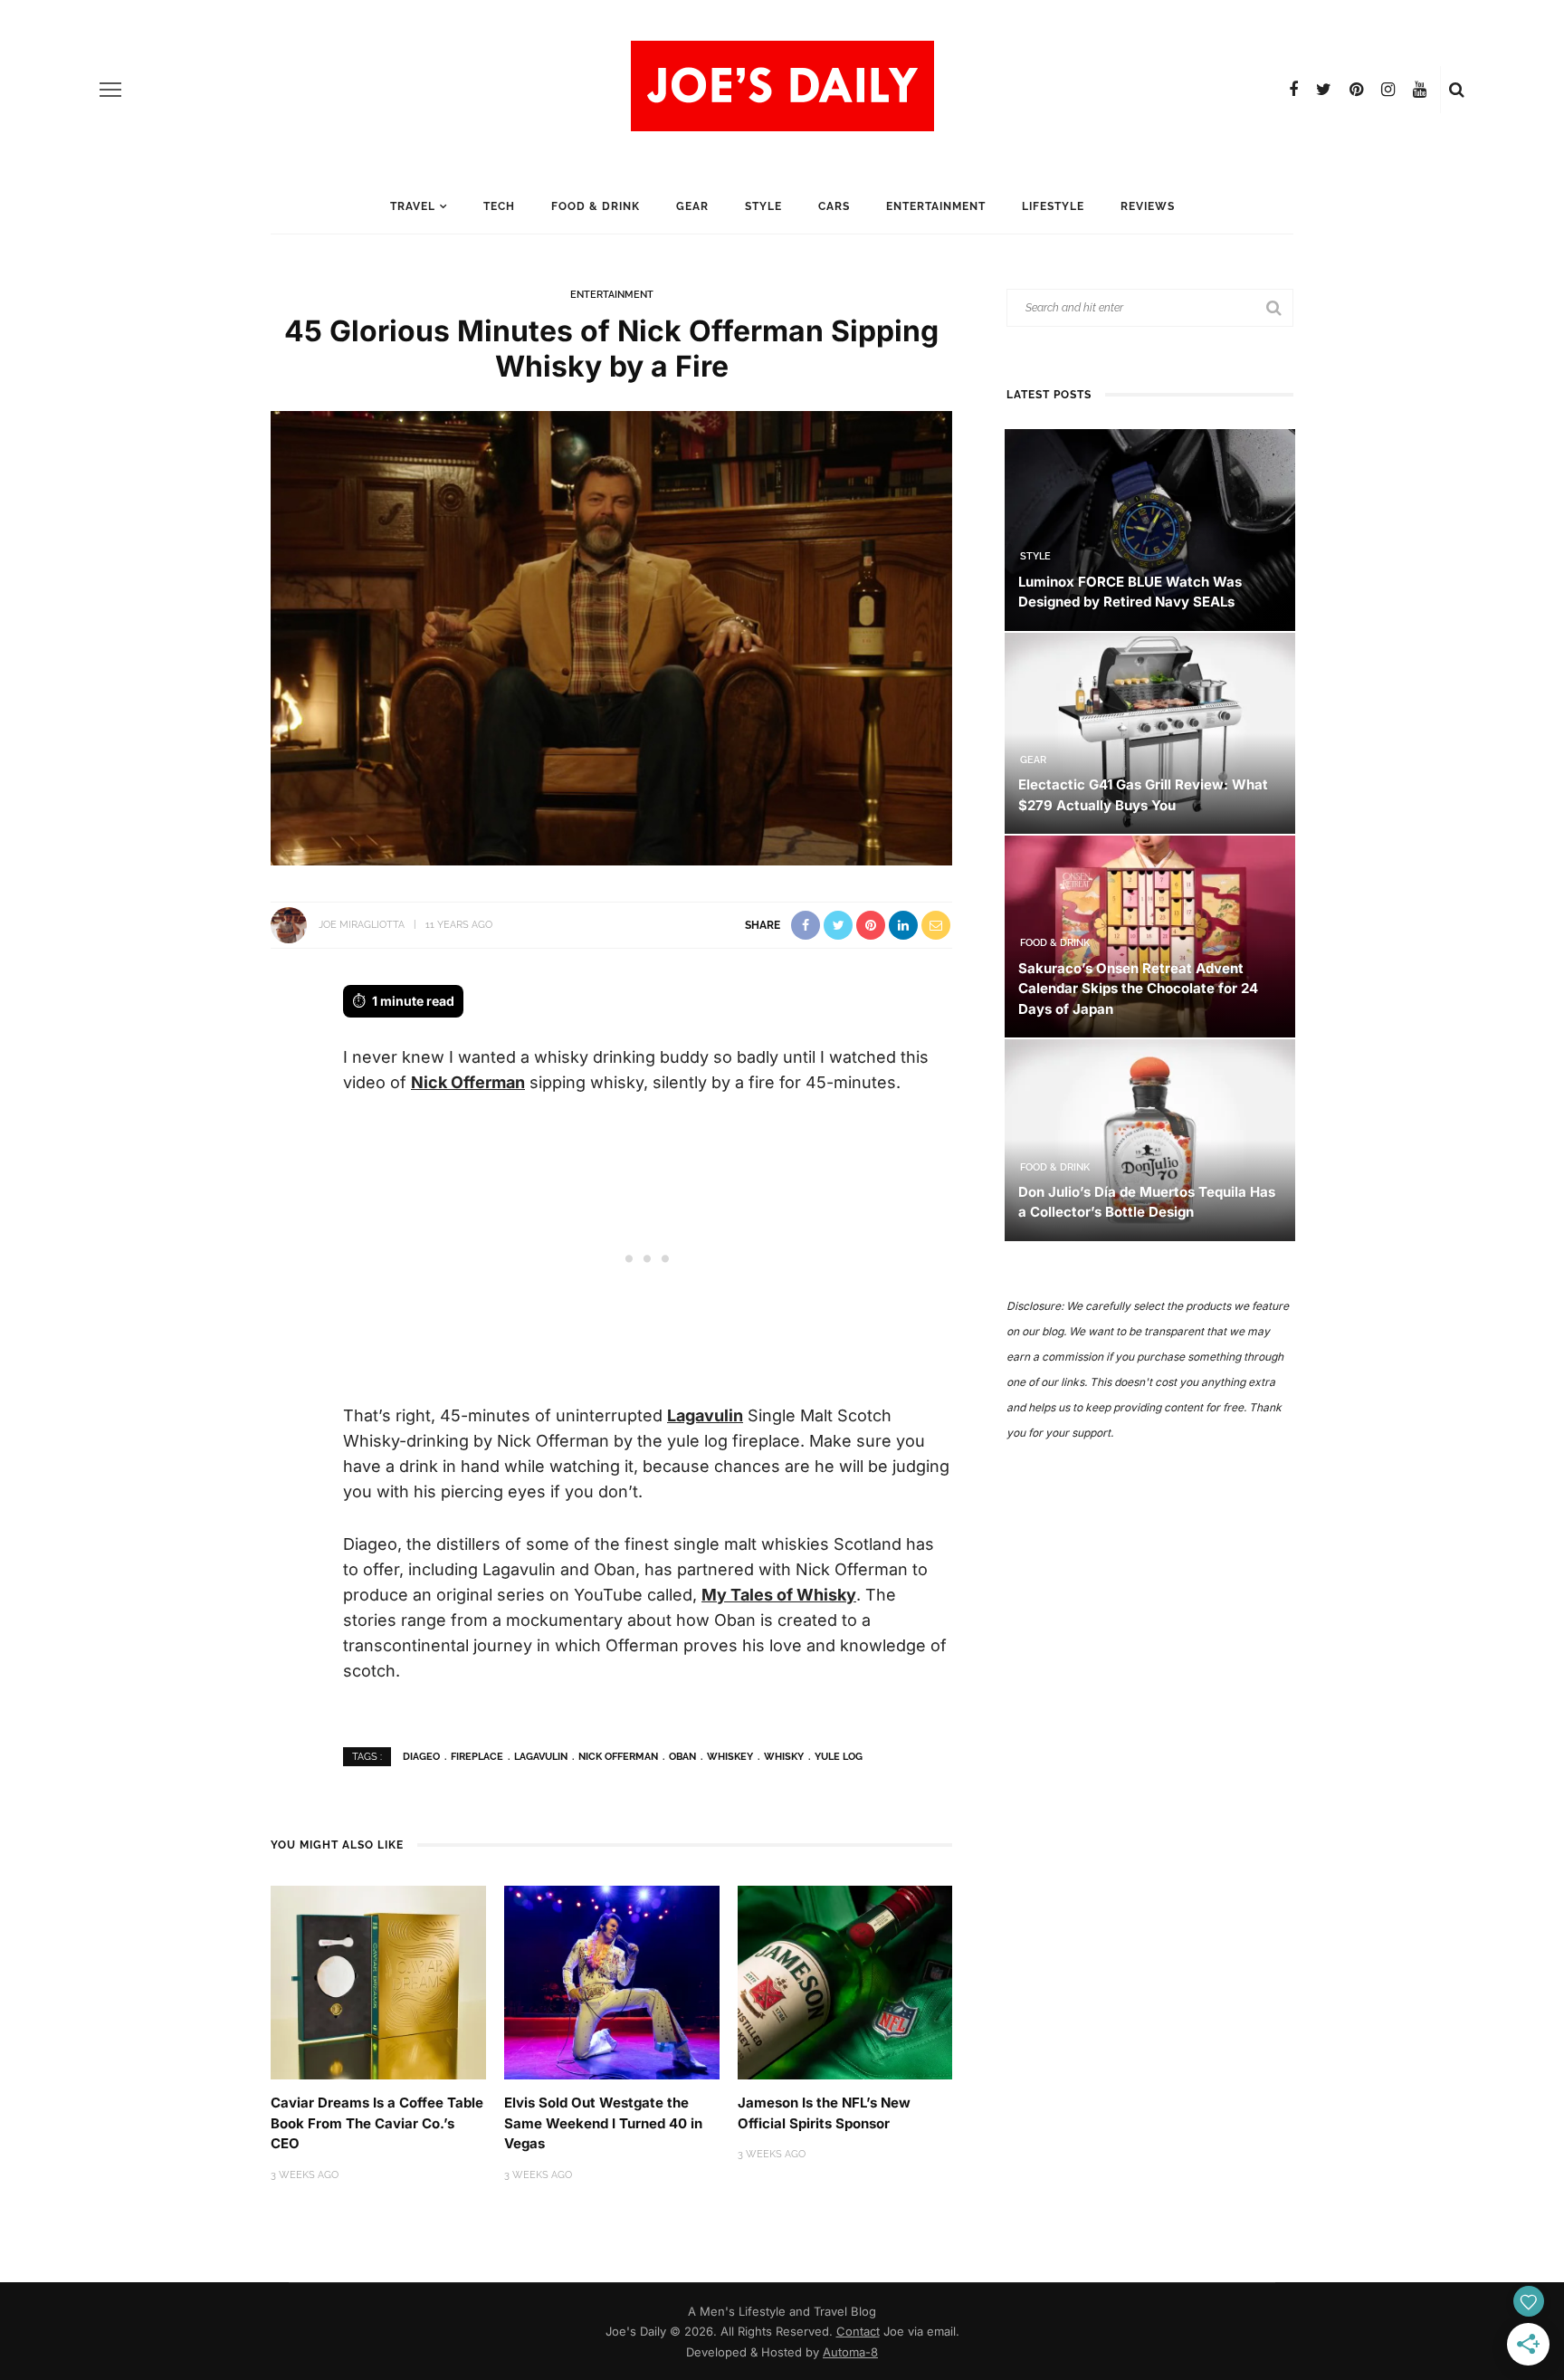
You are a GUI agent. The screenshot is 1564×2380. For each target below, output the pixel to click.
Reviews (1148, 206)
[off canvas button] (110, 90)
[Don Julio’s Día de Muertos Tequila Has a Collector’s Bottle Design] (1150, 1138)
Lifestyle (1053, 206)
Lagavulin (705, 1415)
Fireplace (477, 1757)
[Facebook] (1293, 90)
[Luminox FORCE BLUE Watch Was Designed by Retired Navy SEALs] (1150, 528)
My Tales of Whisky (779, 1595)
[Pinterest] (1356, 90)
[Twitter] (1324, 90)
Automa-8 (850, 2352)
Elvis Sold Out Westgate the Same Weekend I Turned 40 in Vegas (603, 2123)
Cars (834, 206)
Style (763, 206)
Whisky (784, 1757)
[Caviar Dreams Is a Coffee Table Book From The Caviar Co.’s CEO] (378, 1981)
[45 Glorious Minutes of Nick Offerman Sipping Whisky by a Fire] (611, 637)
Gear (692, 206)
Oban (682, 1757)
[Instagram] (1388, 90)
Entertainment (936, 206)
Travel (413, 206)
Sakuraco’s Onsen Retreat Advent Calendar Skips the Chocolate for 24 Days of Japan (1138, 989)
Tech (499, 206)
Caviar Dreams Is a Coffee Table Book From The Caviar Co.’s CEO (377, 2123)
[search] (1457, 90)
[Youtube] (1420, 90)
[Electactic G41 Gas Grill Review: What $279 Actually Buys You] (1150, 732)
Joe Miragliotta (362, 925)
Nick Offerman (468, 1082)
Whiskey (730, 1757)
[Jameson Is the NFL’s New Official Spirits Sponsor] (845, 1981)
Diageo (421, 1757)
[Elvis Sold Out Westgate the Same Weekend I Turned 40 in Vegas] (612, 1981)
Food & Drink (596, 206)
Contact (858, 2331)
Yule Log (839, 1757)
